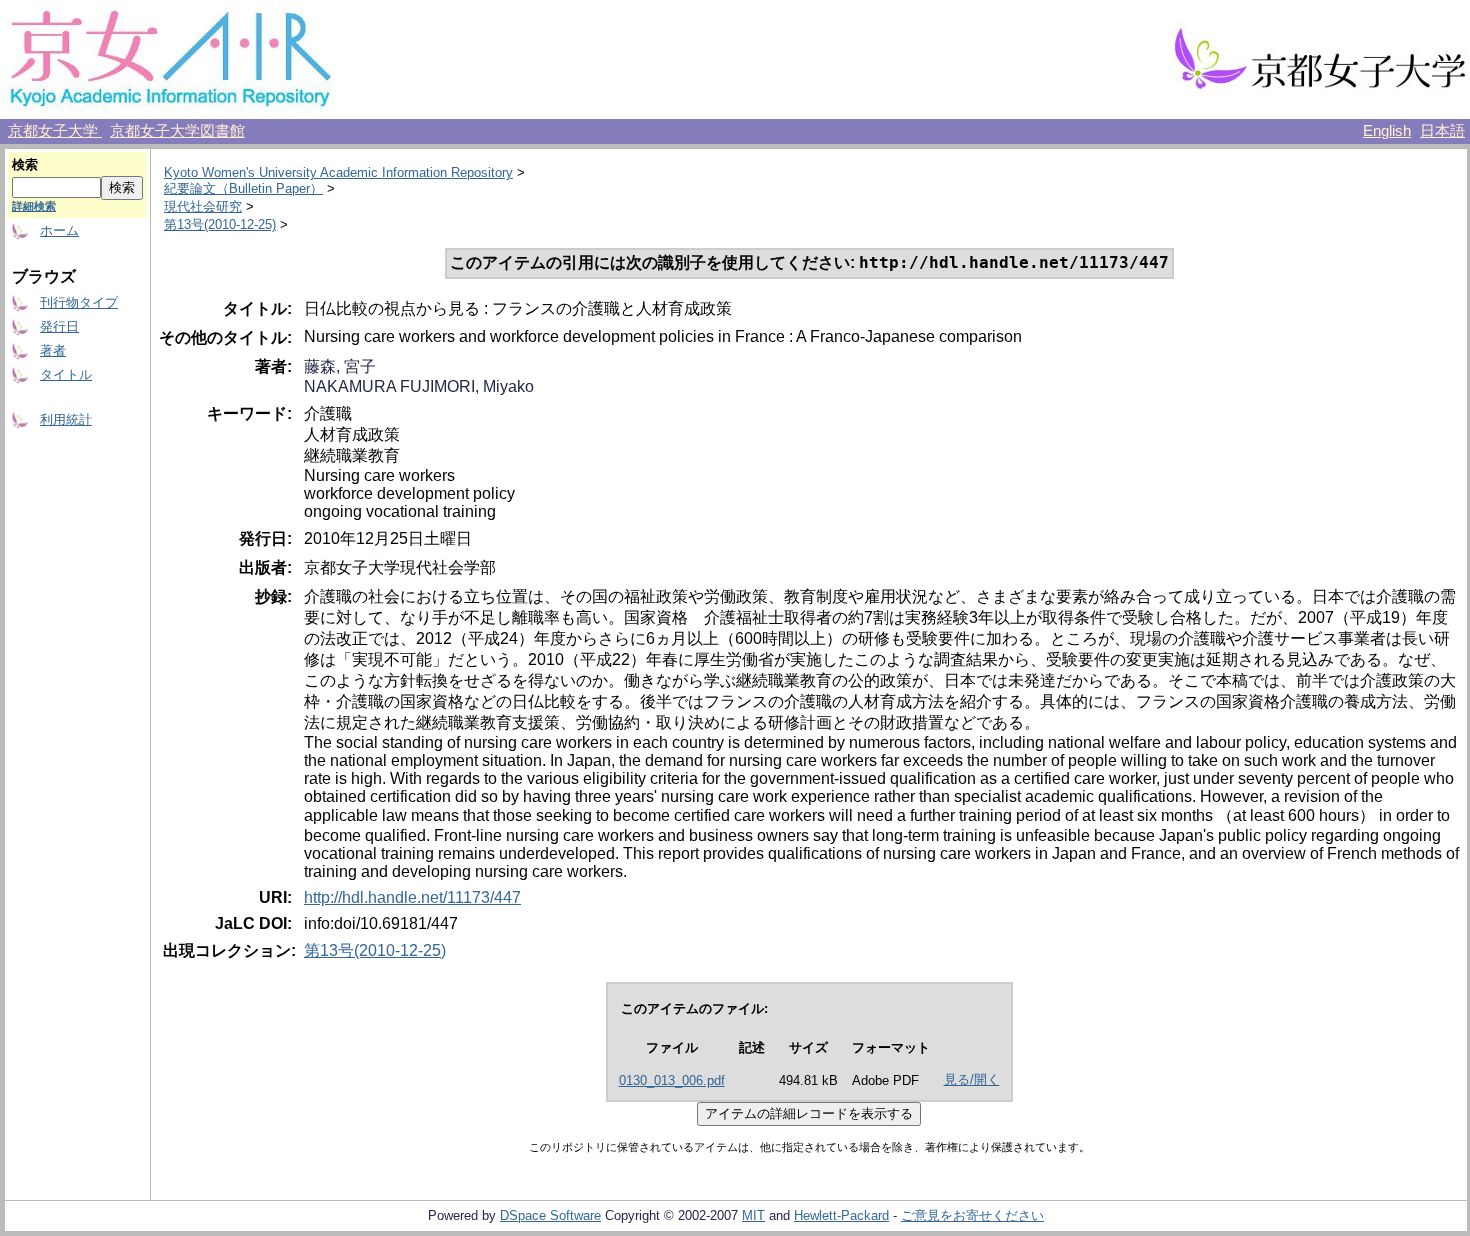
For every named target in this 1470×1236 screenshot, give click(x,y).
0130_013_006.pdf (672, 1080)
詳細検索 (34, 206)
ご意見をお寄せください (972, 1215)
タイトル (66, 374)
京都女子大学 (55, 131)
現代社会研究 (203, 206)
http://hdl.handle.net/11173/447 (412, 897)
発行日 (59, 326)
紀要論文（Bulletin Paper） (243, 188)
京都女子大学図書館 (177, 131)
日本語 (1442, 131)
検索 (25, 164)
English (1387, 131)
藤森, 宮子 (340, 366)
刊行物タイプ (79, 302)
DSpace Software (550, 1215)
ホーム (59, 230)
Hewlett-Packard (841, 1215)
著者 (53, 350)
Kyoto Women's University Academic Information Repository (338, 172)
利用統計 (66, 419)
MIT (753, 1215)
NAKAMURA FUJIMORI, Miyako (419, 386)
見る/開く (972, 1079)
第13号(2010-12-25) (220, 224)
